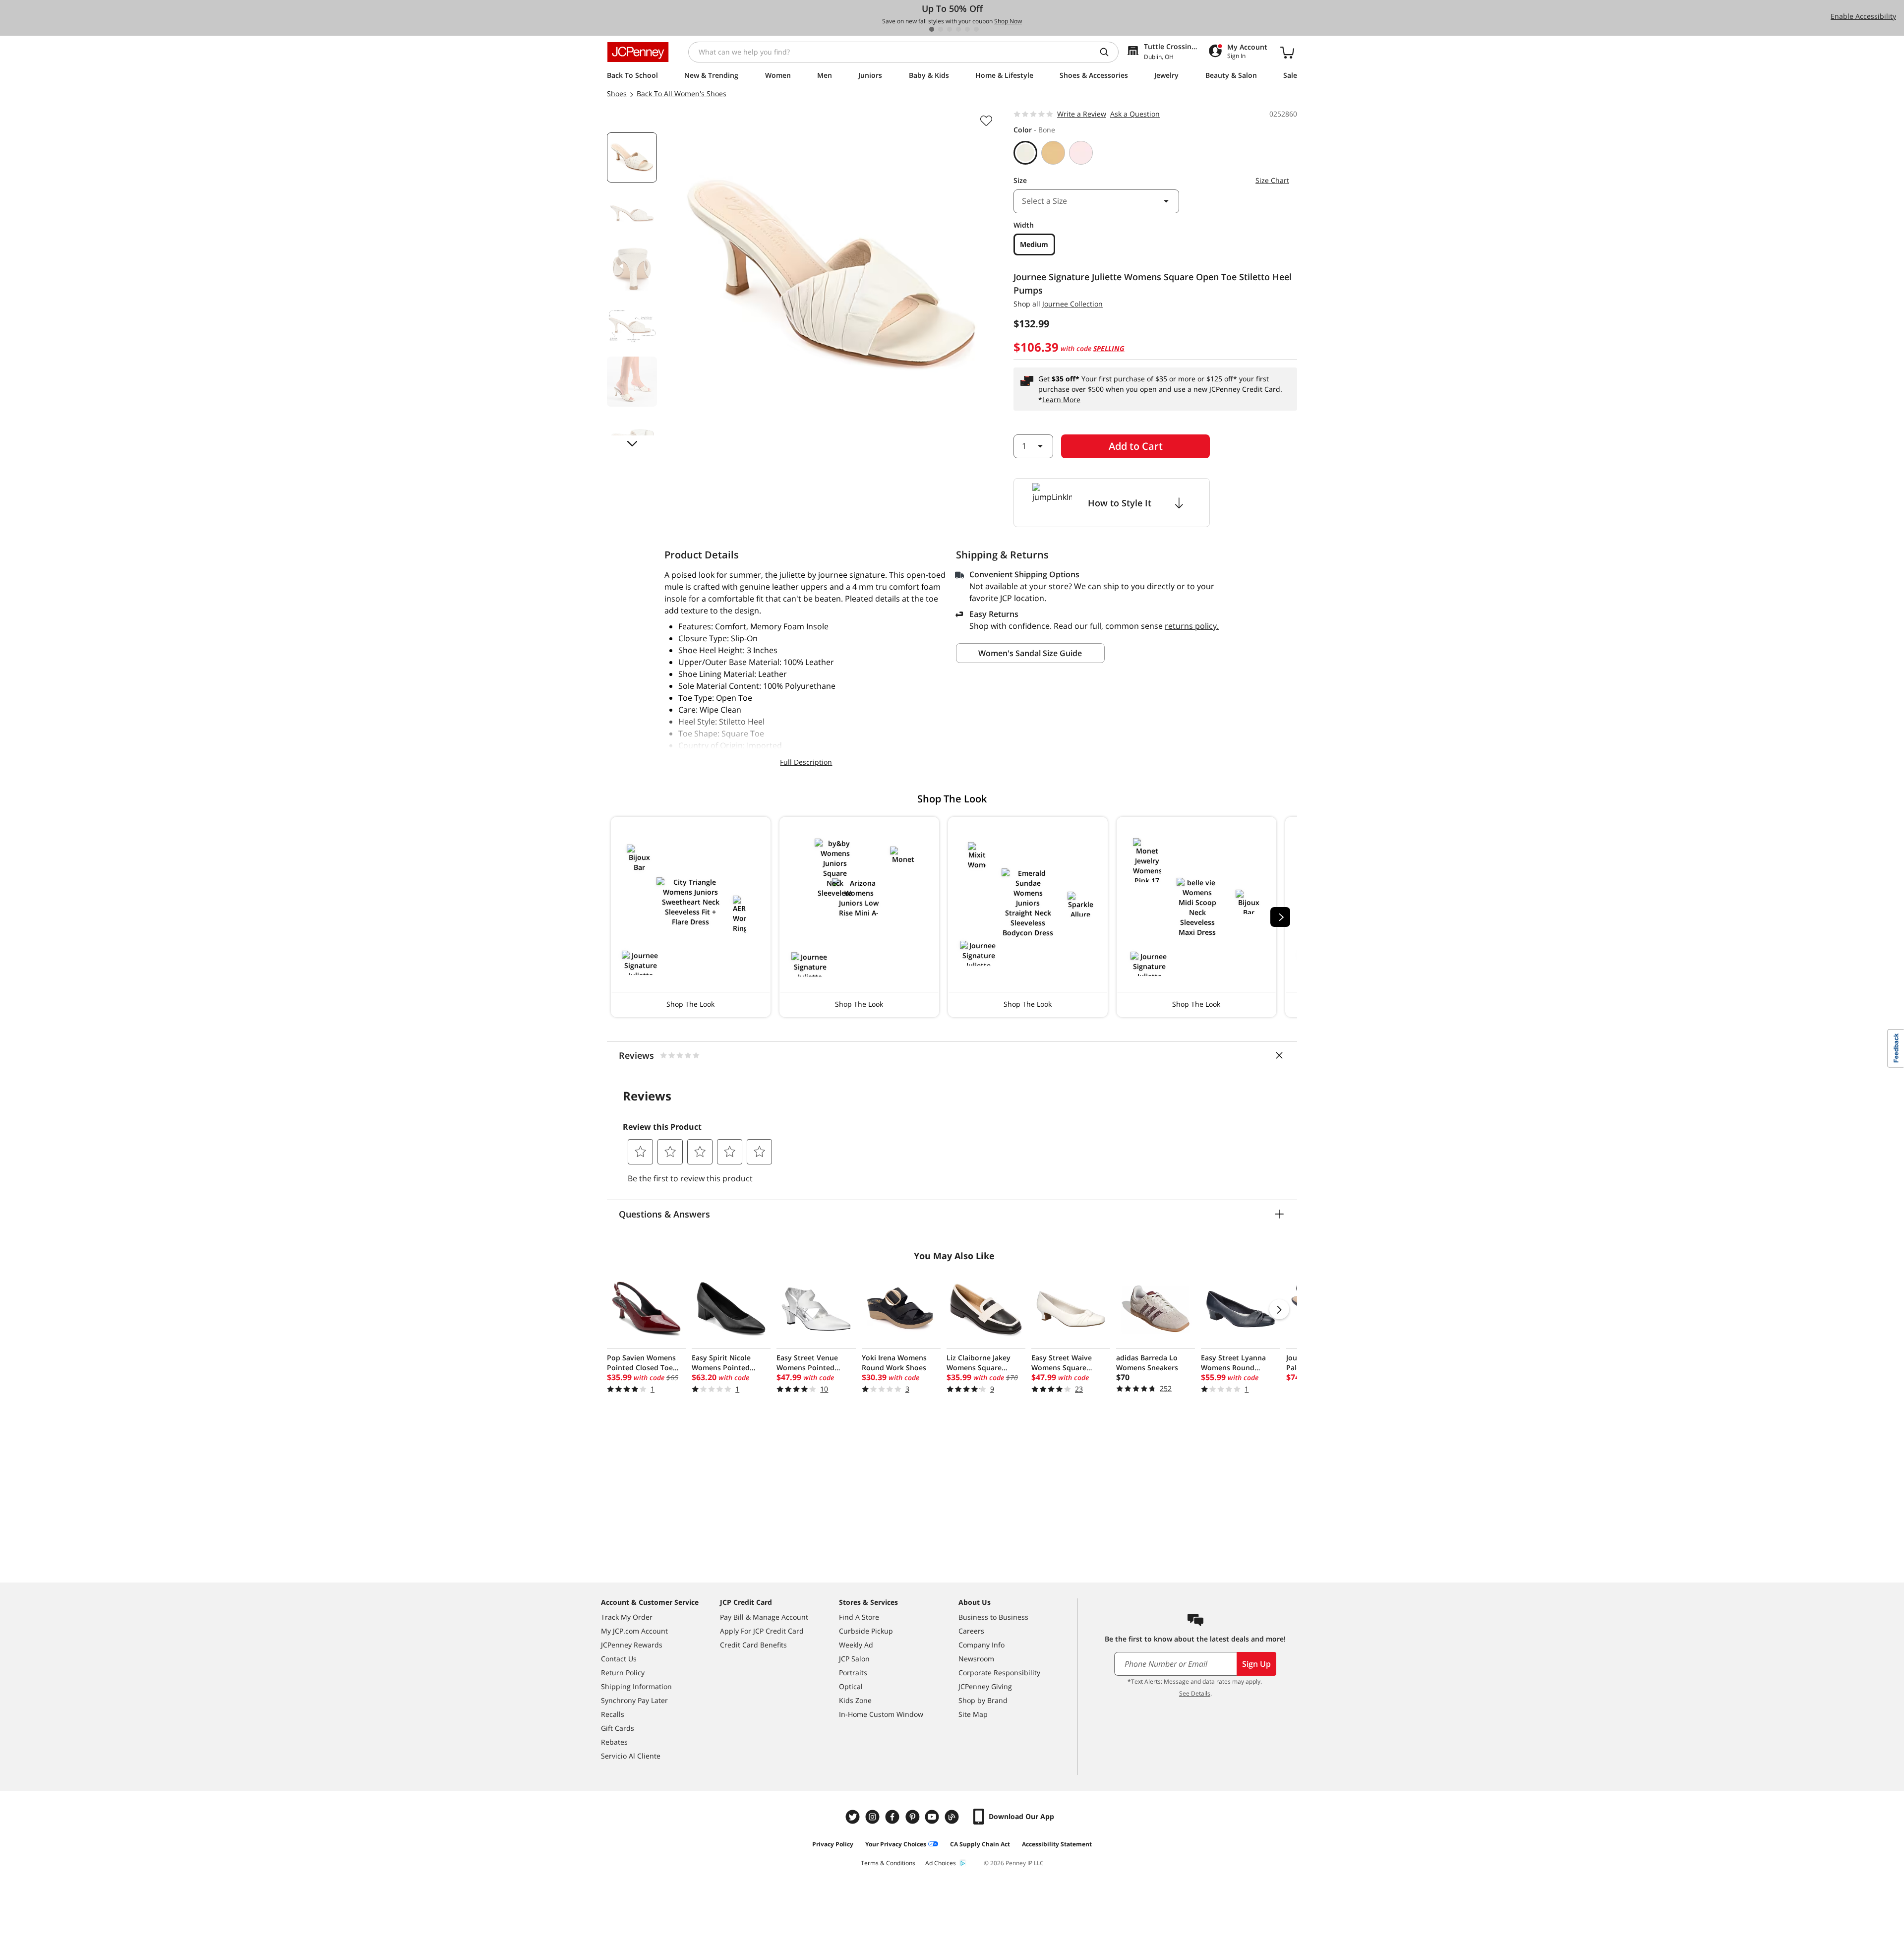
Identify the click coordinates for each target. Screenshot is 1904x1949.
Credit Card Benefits (753, 1645)
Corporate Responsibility (999, 1673)
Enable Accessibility (1863, 16)
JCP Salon (854, 1659)
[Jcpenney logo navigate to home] (638, 52)
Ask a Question (1135, 114)
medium (1034, 244)
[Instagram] (874, 1817)
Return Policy (623, 1673)
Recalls (613, 1714)
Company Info (982, 1645)
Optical (851, 1686)
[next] (1280, 917)
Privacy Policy (833, 1844)
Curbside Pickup (866, 1631)
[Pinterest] (913, 1817)
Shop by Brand (983, 1700)
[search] (1108, 52)
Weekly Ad (856, 1645)
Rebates (614, 1742)
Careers (971, 1631)
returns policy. (1192, 626)
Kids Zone (855, 1700)
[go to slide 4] (958, 29)
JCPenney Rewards (632, 1645)
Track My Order (627, 1617)
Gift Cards (618, 1728)
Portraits (853, 1673)
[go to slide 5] (967, 29)
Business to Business (993, 1617)
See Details (1195, 1693)
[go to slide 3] (950, 29)
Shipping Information (636, 1686)
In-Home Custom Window (881, 1714)
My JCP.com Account (634, 1631)
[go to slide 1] (932, 29)
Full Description (806, 762)
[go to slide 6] (976, 29)
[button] (691, 917)
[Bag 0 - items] (1287, 52)
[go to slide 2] (941, 29)
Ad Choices (941, 1863)
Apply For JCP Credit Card (762, 1631)
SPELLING (1109, 348)
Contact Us (619, 1659)
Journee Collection (1072, 304)
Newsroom (976, 1659)
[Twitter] (854, 1817)
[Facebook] (893, 1817)
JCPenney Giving (985, 1686)
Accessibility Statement (1057, 1844)
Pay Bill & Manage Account (764, 1617)
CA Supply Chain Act (980, 1844)
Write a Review (1082, 114)
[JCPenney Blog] (953, 1817)
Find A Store (859, 1617)
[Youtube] (933, 1817)
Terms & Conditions (888, 1863)
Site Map (973, 1714)
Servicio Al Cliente (631, 1756)
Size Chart (1272, 180)
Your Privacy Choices (896, 1844)
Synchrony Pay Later (634, 1700)
